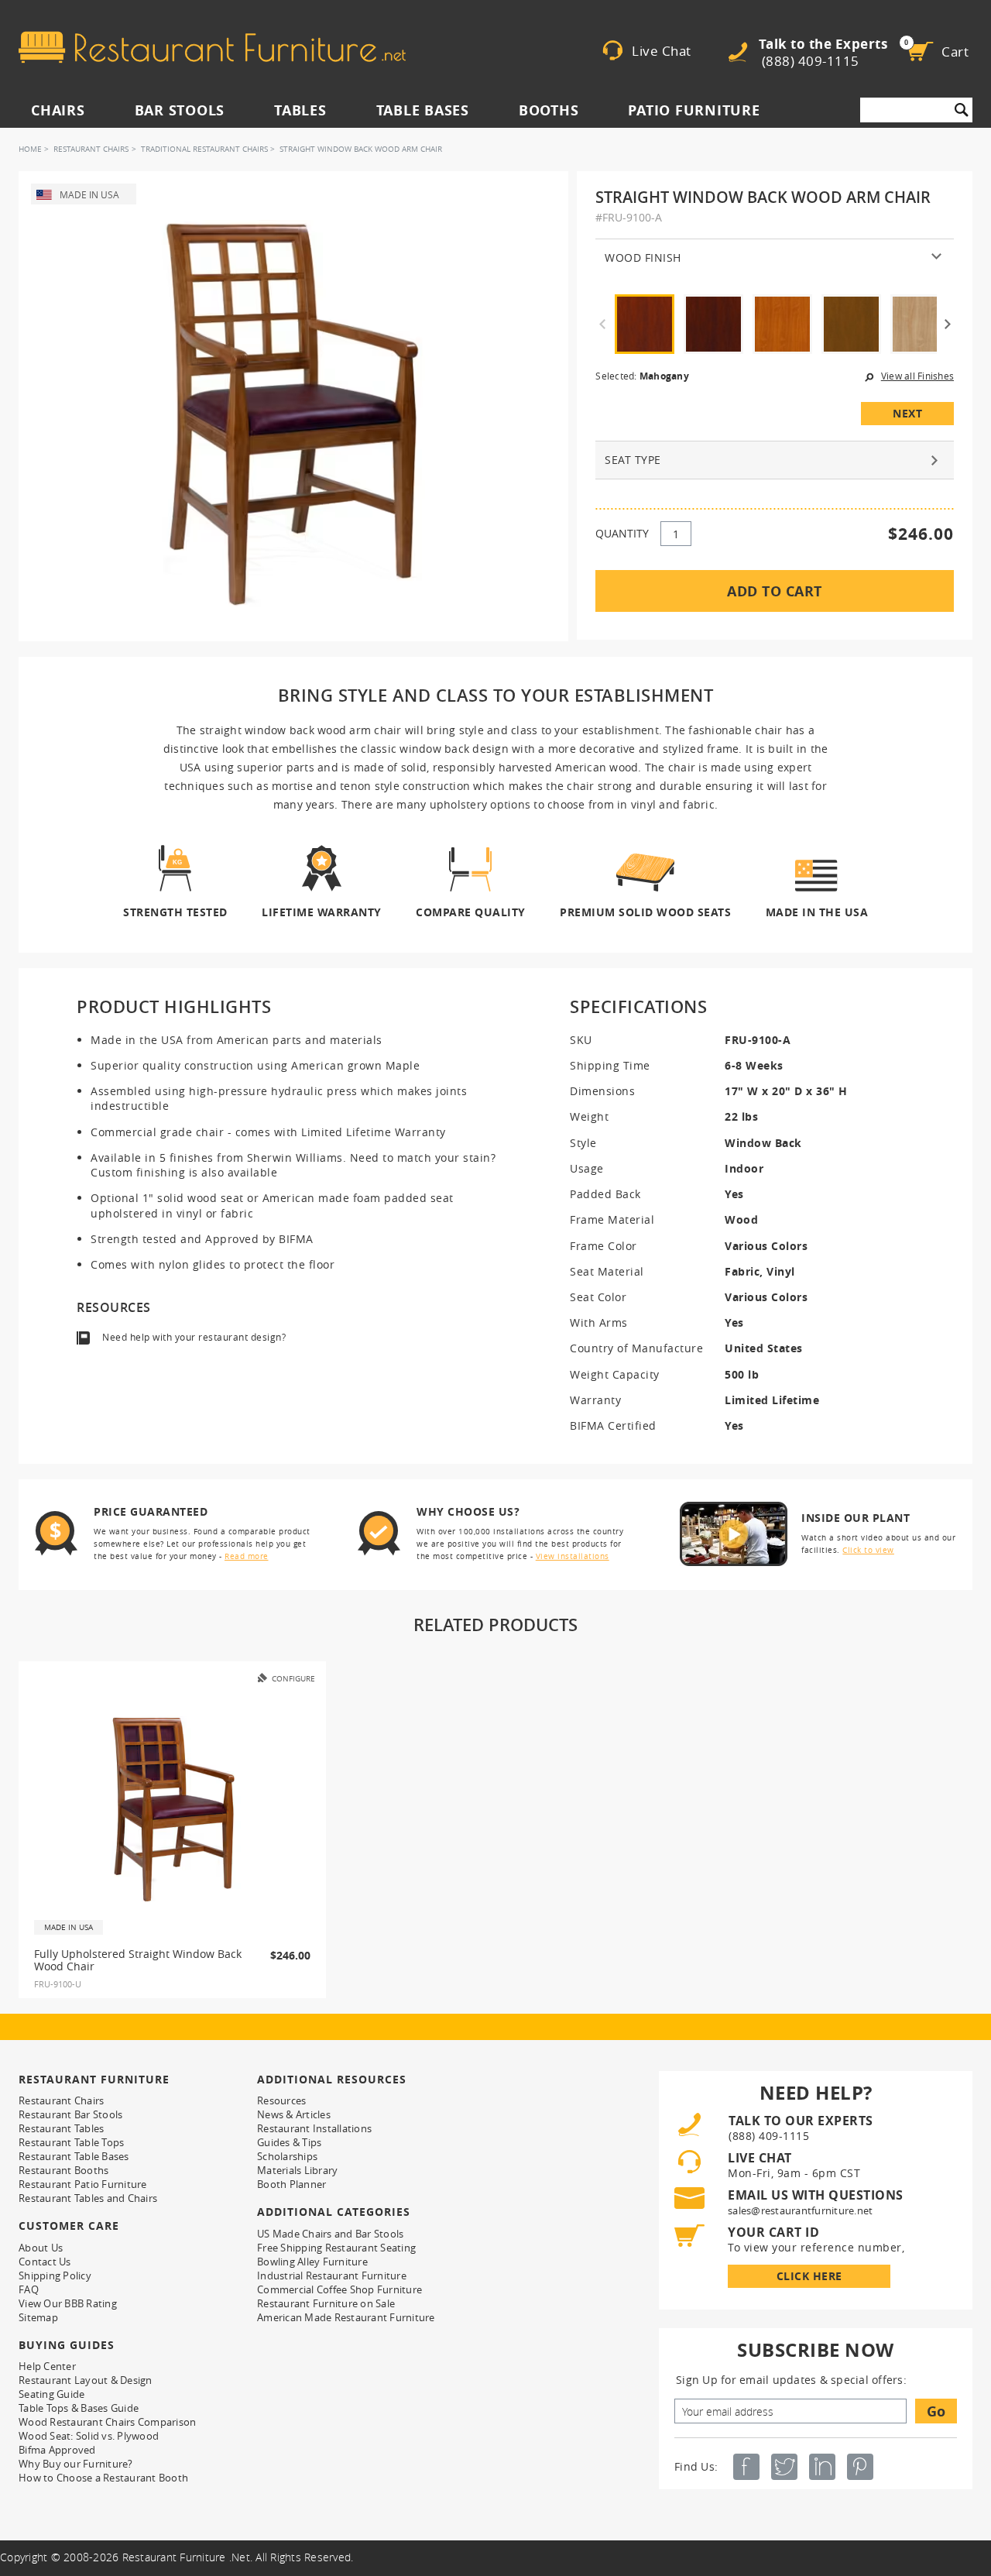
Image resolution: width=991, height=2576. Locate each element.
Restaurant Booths (63, 2170)
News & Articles (294, 2114)
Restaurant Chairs (91, 149)
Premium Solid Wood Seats (645, 911)
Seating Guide (51, 2394)
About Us (41, 2248)
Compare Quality (471, 911)
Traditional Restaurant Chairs (204, 149)
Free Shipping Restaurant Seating (336, 2248)
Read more (247, 1556)
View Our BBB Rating (68, 2303)
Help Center (47, 2366)
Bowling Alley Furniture (312, 2262)
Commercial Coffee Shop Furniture (339, 2289)
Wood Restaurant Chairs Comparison (107, 2422)
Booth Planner (291, 2184)
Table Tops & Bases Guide (79, 2408)
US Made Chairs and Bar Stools (330, 2234)
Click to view (868, 1550)
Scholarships (287, 2156)
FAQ (29, 2289)
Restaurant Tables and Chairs (88, 2198)
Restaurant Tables (61, 2128)
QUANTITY (622, 533)
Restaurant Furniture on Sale (326, 2303)
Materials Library (297, 2170)
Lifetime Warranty (322, 911)
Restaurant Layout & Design (86, 2380)
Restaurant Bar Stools (70, 2114)
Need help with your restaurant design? (194, 1337)
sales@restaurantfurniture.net (800, 2210)
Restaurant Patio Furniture (83, 2184)
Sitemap (38, 2317)
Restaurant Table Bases (74, 2156)
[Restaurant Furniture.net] (212, 47)
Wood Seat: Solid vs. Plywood (89, 2436)
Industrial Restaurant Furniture (332, 2275)
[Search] (962, 110)
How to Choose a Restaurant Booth (103, 2478)
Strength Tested (175, 911)
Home (30, 149)
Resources (281, 2100)
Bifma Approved (57, 2450)
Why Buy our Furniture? (76, 2464)
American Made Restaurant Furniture (346, 2317)
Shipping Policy (55, 2275)
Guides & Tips (289, 2142)
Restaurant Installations (314, 2128)
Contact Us (45, 2262)
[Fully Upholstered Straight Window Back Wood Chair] (173, 1808)
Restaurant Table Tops (71, 2142)
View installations (573, 1556)
